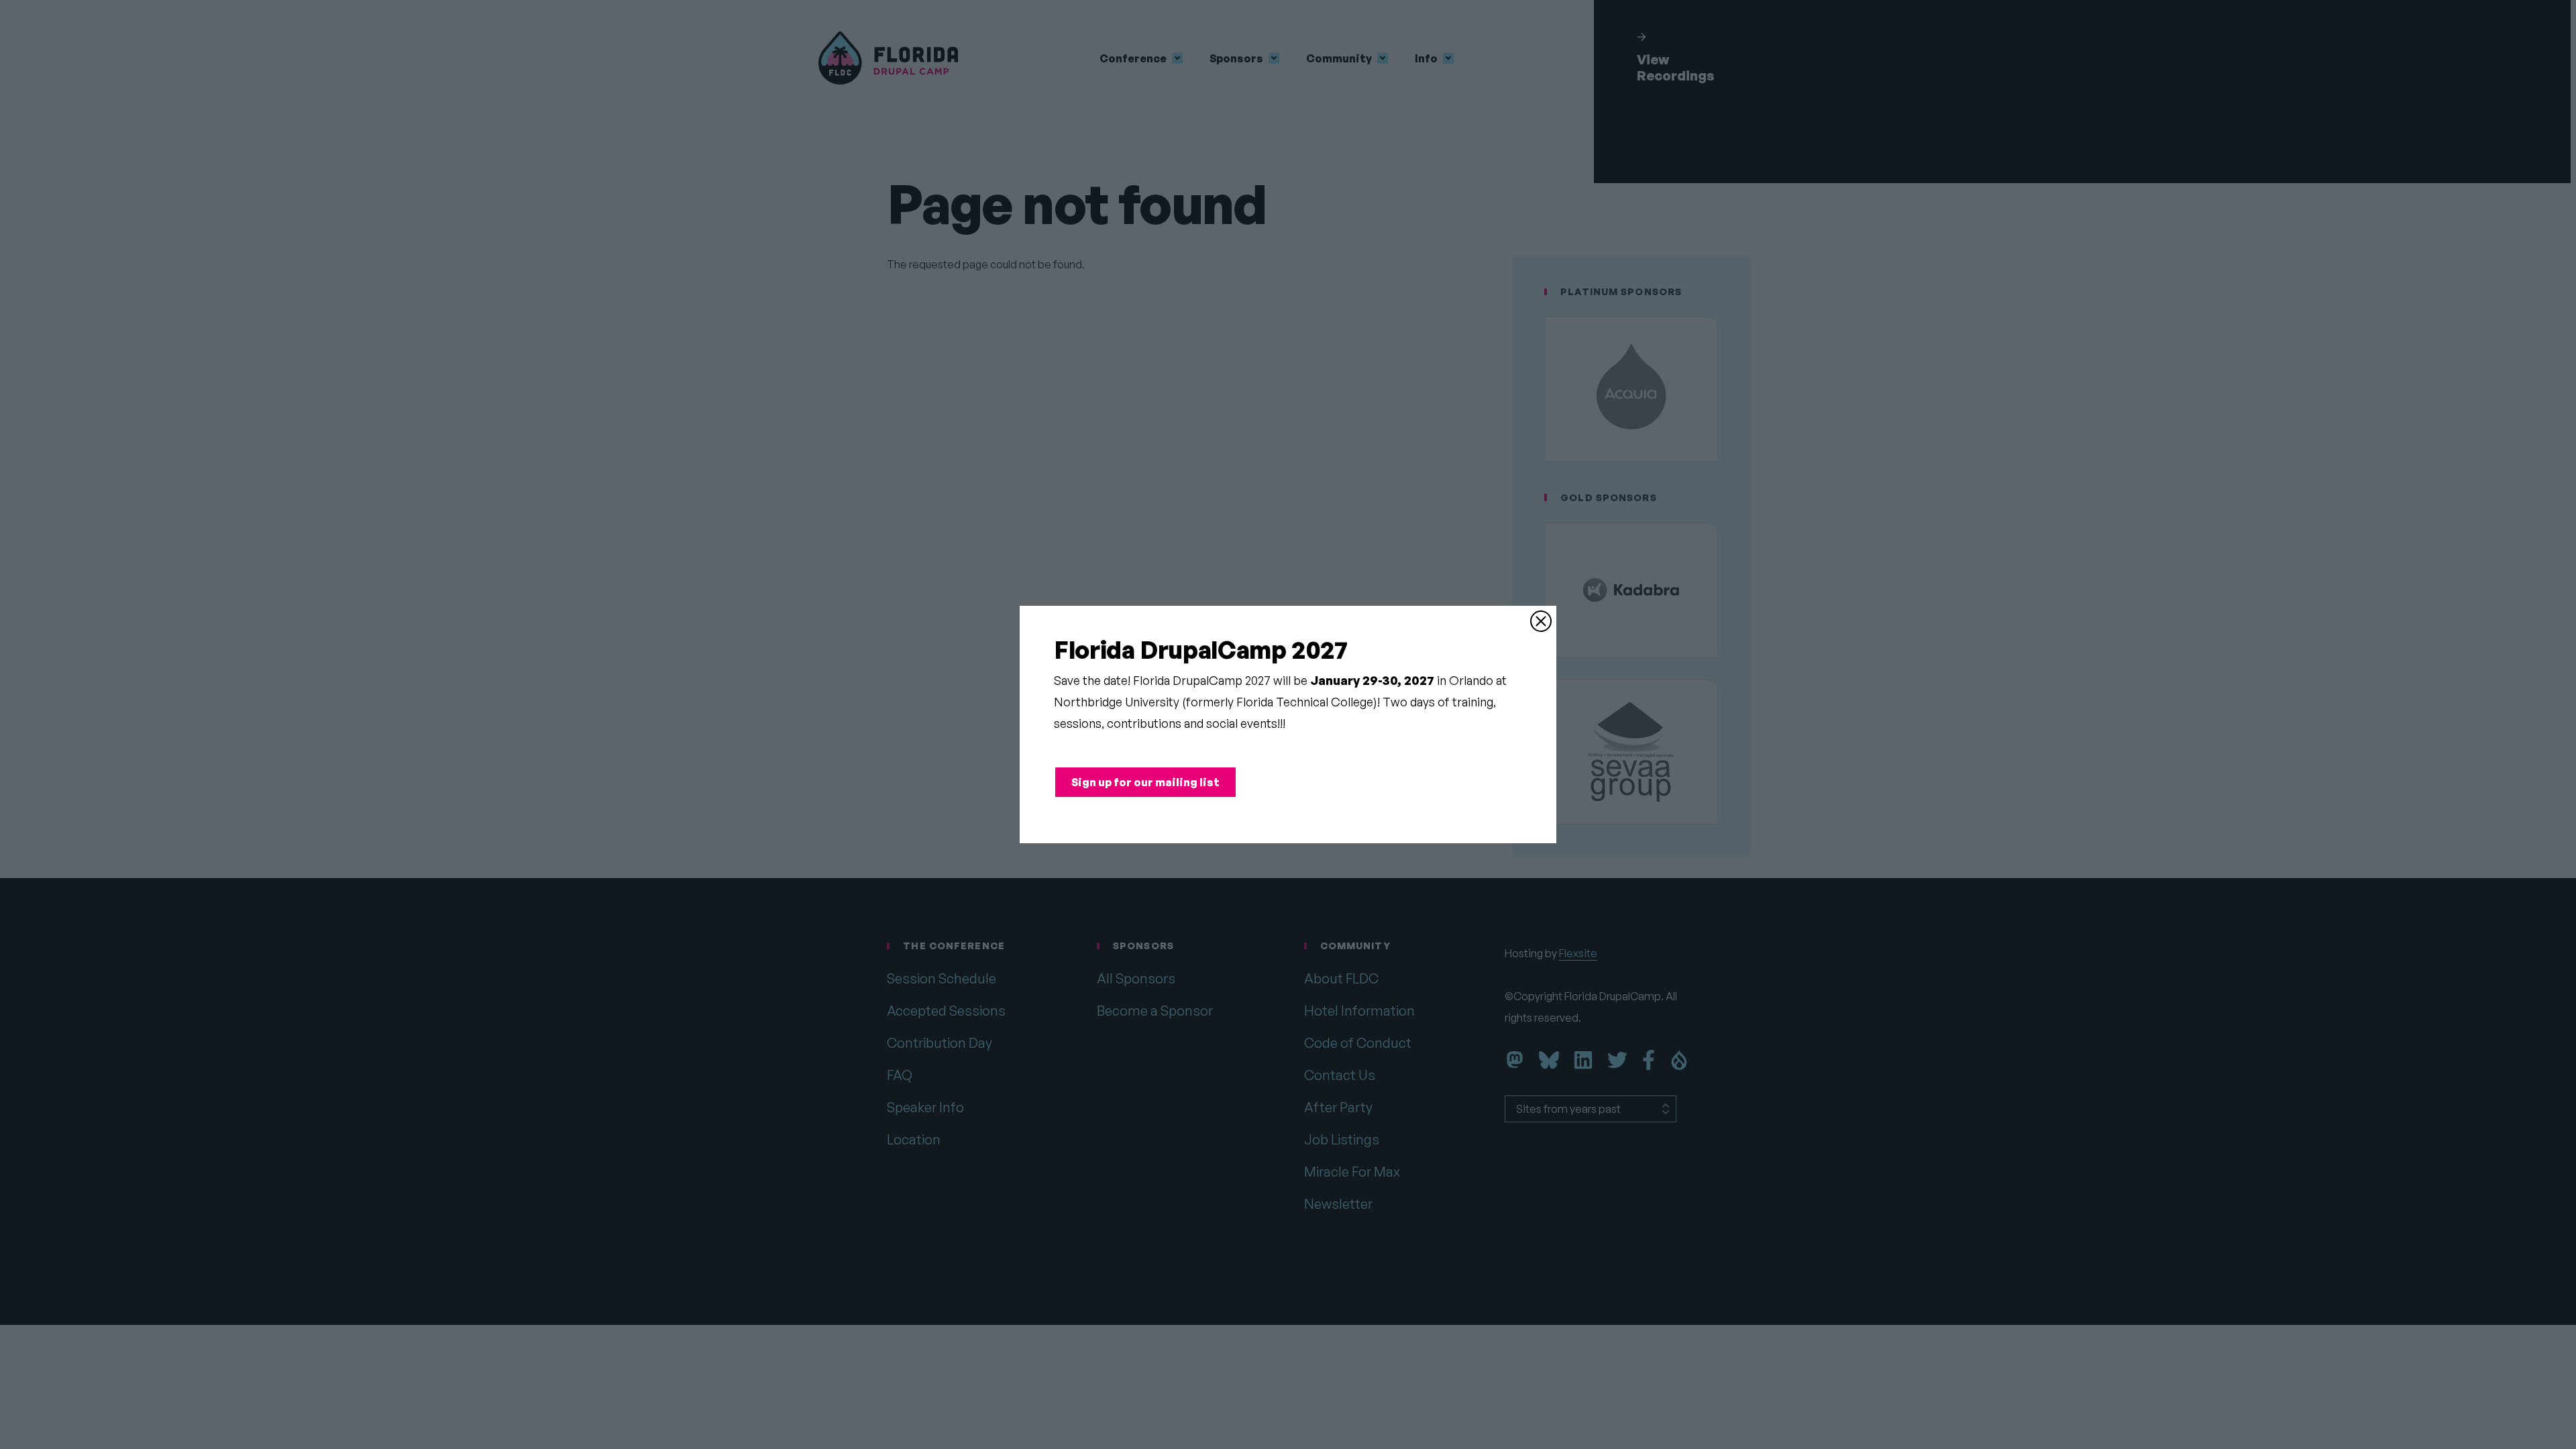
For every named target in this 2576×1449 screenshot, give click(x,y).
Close (1541, 621)
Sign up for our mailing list (1145, 782)
